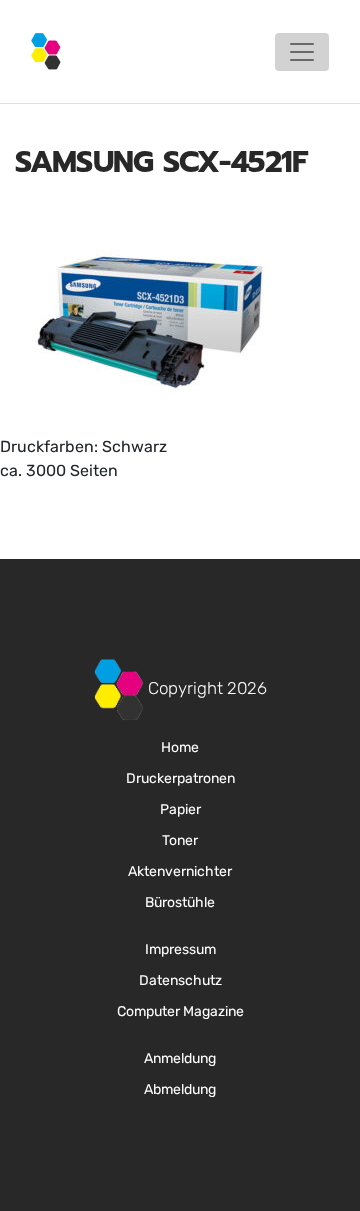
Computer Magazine (180, 1011)
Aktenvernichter (180, 871)
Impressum (180, 949)
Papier (180, 809)
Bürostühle (180, 902)
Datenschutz (180, 980)
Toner (180, 840)
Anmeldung (180, 1058)
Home (180, 747)
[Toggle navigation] (302, 52)
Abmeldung (180, 1089)
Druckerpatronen (180, 778)
